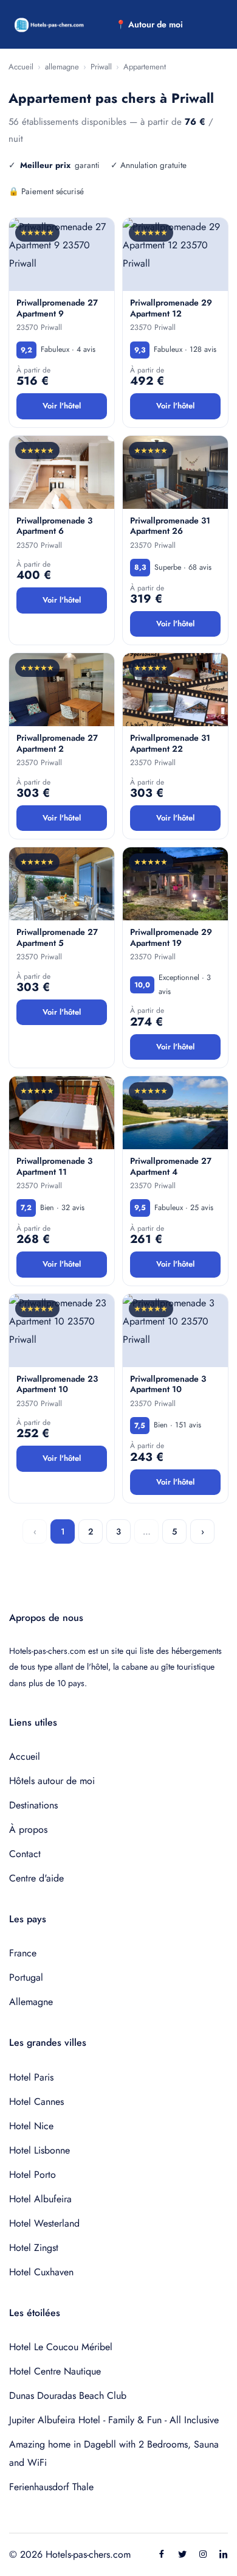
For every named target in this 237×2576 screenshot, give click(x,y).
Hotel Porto (33, 2175)
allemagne (62, 67)
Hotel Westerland (44, 2223)
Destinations (33, 1805)
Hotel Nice (31, 2126)
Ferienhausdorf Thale (51, 2487)
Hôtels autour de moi (52, 1781)
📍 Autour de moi (149, 24)
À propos (28, 1829)
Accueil (21, 67)
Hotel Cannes (36, 2102)
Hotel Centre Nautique (55, 2371)
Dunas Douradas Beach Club (68, 2396)
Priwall (101, 67)
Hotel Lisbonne (39, 2150)
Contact (25, 1854)
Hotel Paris (31, 2077)
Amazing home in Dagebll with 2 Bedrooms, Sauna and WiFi (114, 2453)
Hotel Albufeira (40, 2199)
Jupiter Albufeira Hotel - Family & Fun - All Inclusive (114, 2420)
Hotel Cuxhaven (41, 2272)
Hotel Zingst (34, 2248)
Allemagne (31, 2002)
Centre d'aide (36, 1878)
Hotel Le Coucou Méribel (61, 2347)
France (23, 1953)
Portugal (26, 1977)
